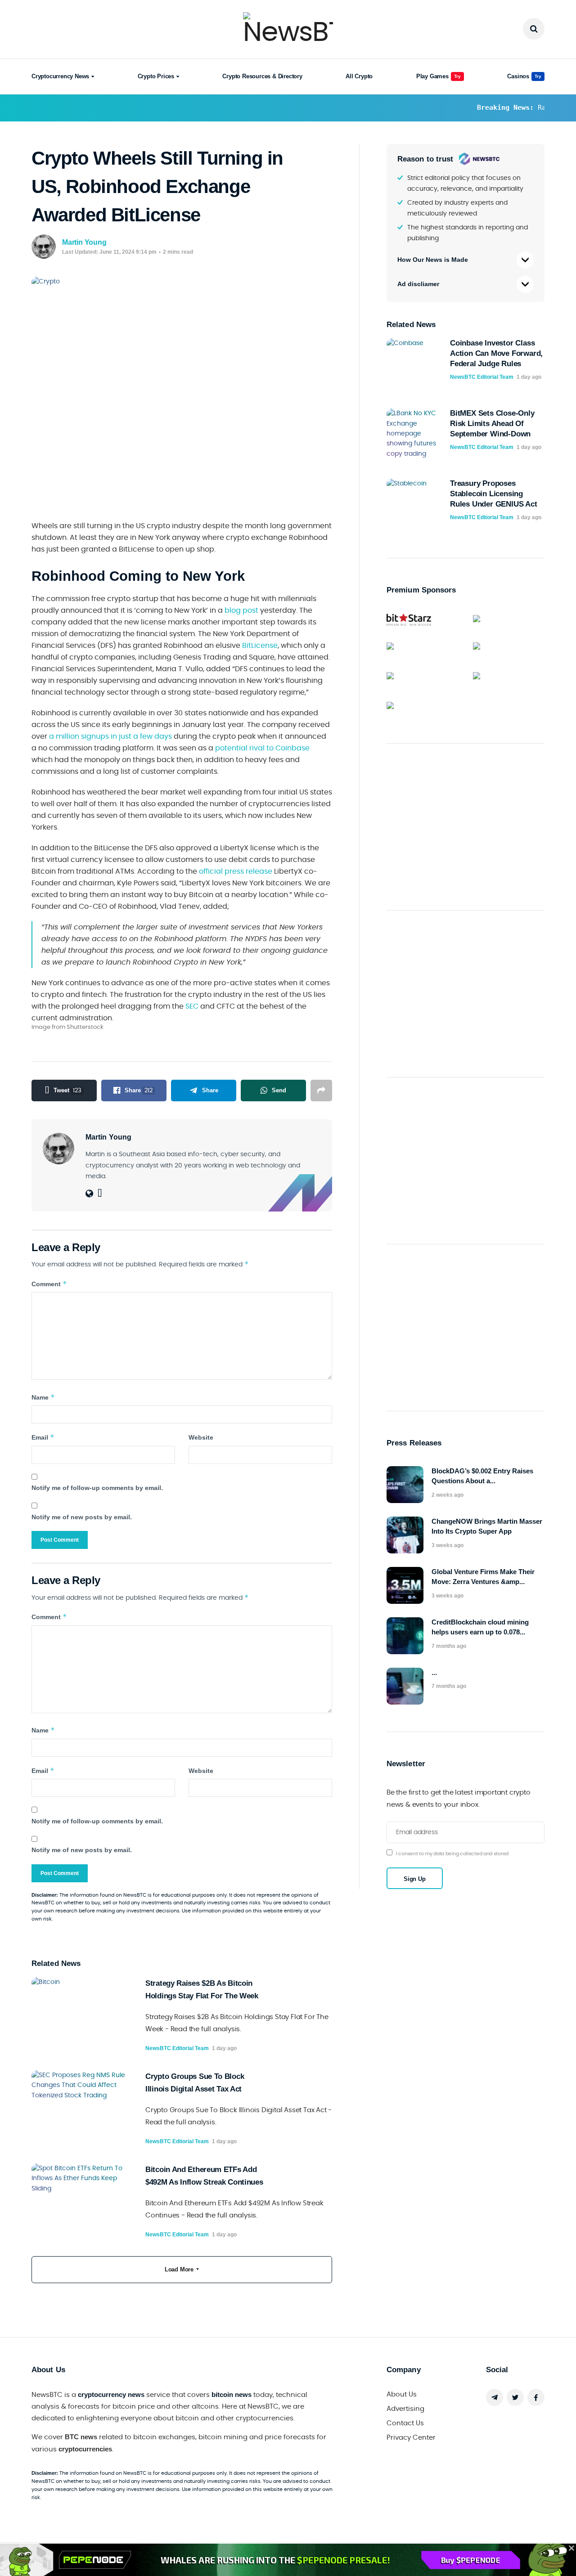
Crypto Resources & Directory (262, 76)
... (434, 1672)
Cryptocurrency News (60, 76)
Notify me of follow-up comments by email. (97, 1488)
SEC (192, 1006)
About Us (402, 2394)
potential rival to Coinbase (262, 748)
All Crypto (359, 76)
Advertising (405, 2409)
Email (43, 1437)
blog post (241, 610)
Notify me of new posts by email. (82, 1517)
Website (201, 1437)
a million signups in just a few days (110, 736)
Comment (49, 1284)
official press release (236, 871)
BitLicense (260, 646)
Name (43, 1397)
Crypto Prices (156, 76)
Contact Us (405, 2423)
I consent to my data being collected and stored (452, 1854)
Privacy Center (411, 2438)
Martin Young (84, 242)
